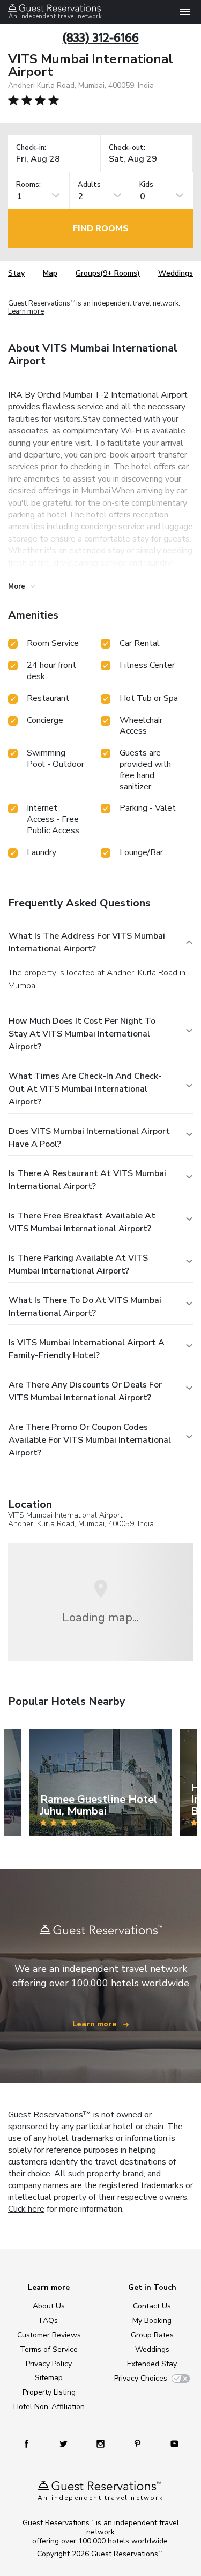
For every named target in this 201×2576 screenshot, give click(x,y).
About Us (49, 2306)
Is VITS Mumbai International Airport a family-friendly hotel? (87, 1349)
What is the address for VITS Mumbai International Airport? (87, 942)
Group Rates (152, 2335)
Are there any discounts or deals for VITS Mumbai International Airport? (85, 1391)
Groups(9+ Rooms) (108, 273)
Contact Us (152, 2306)
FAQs (49, 2320)
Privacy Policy (49, 2364)
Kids (146, 185)
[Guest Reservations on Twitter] (65, 2443)
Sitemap (49, 2378)
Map (50, 273)
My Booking (152, 2320)
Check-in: (31, 148)
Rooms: (28, 185)
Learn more (26, 311)
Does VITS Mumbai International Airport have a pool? (89, 1138)
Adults (89, 185)
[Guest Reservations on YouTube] (170, 2443)
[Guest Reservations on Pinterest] (139, 2443)
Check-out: (127, 148)
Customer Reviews (49, 2335)
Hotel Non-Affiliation (49, 2407)
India (146, 1524)
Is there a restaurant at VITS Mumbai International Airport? (87, 1180)
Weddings (176, 273)
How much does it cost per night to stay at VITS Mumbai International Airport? (82, 1034)
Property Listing (49, 2392)
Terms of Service (49, 2349)
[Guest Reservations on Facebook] (32, 2443)
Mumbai (91, 1524)
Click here (26, 2209)
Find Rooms (101, 228)
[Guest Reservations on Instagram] (102, 2443)
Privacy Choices (141, 2378)
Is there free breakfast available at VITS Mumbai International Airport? (82, 1222)
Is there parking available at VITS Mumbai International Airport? (78, 1264)
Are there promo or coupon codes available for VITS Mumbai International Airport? (90, 1440)
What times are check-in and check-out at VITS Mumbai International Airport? (85, 1089)
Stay (16, 273)
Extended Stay (152, 2364)
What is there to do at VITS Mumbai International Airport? (85, 1307)
